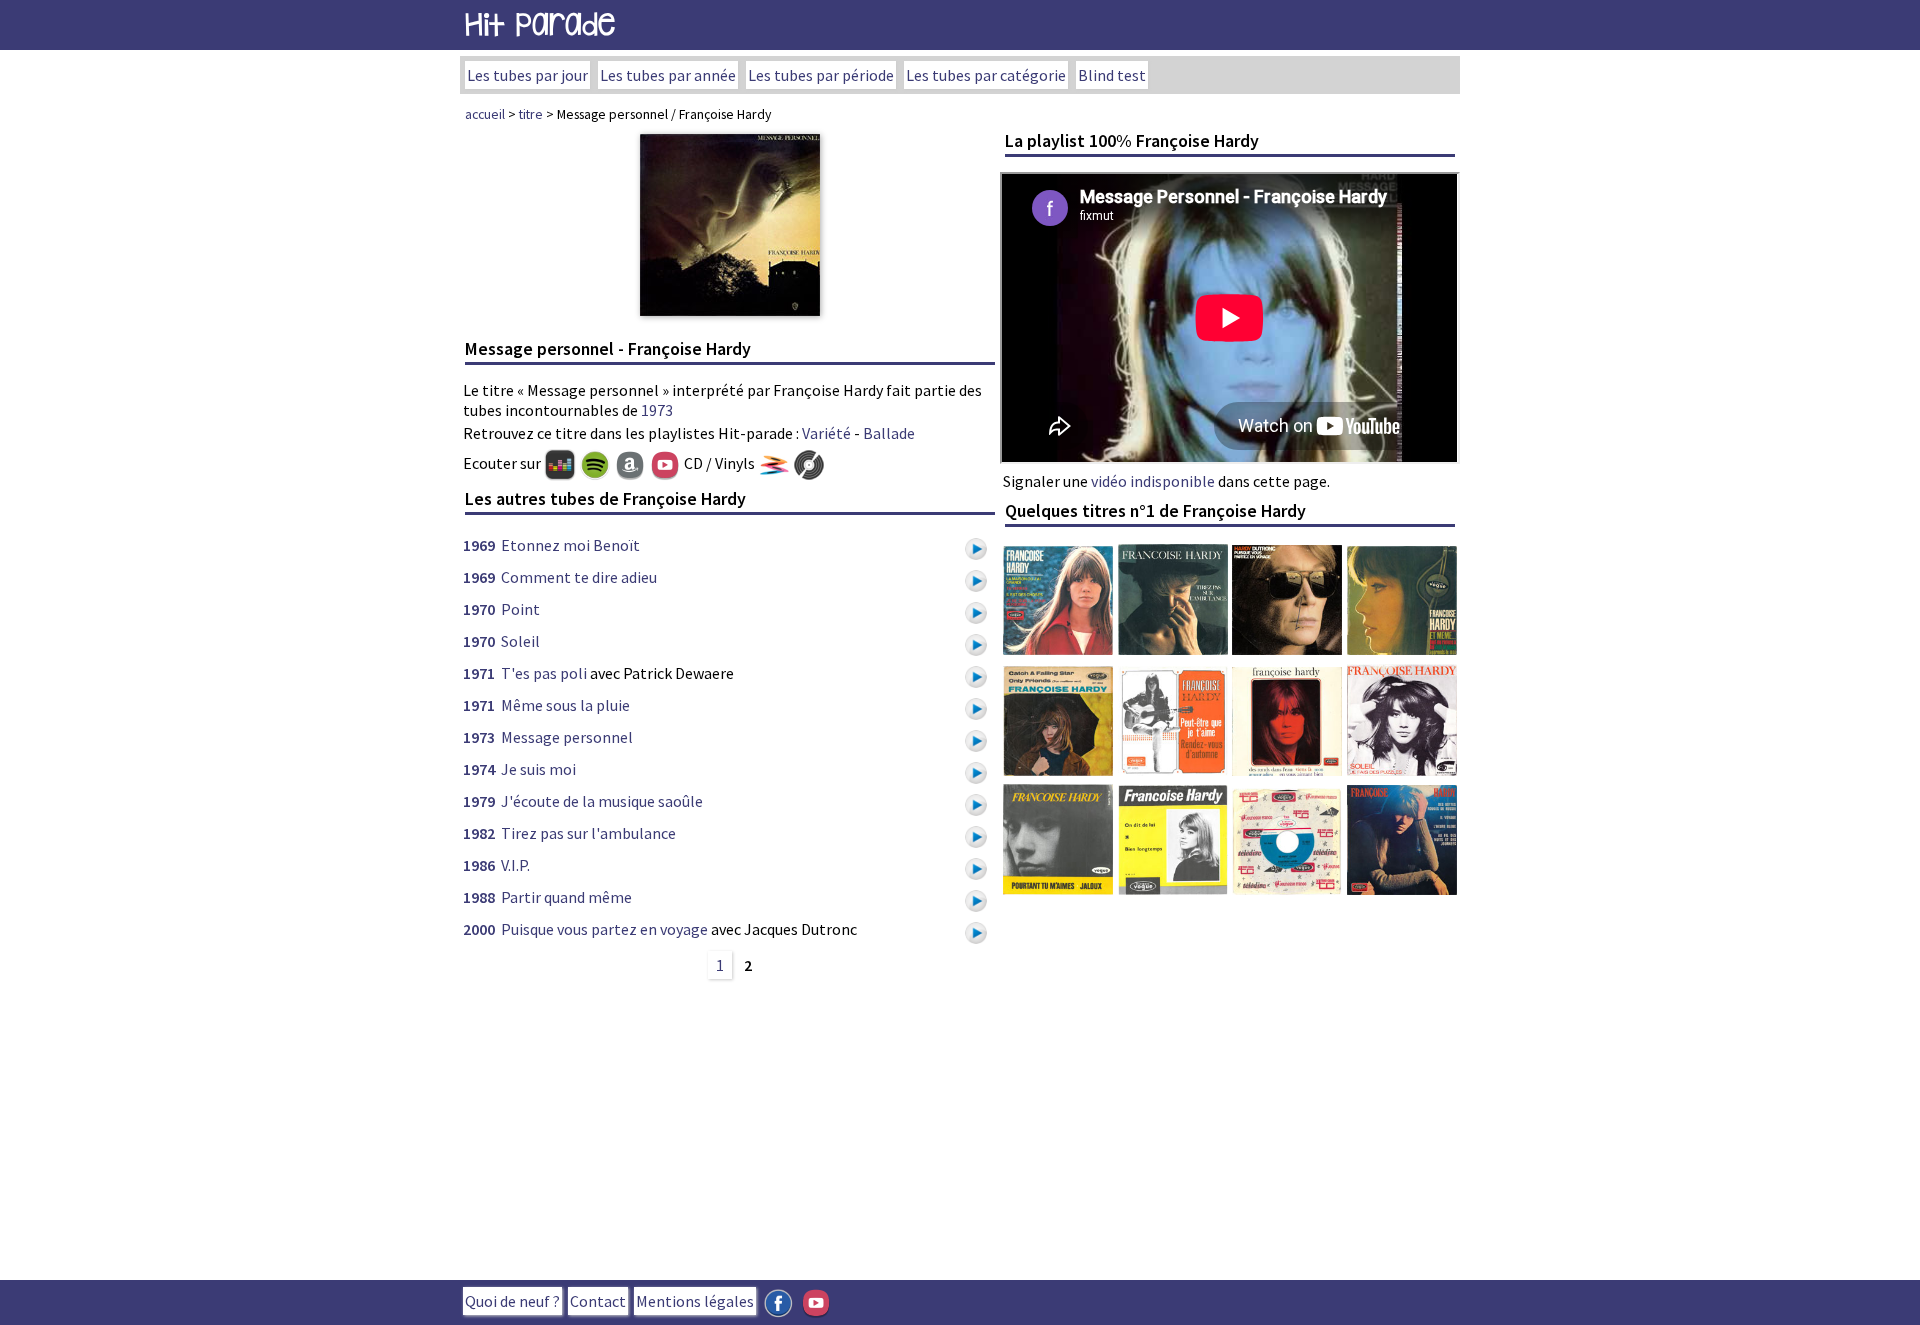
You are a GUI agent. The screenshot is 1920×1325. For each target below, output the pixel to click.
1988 (479, 897)
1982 (479, 833)
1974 (479, 769)
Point (520, 609)
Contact (598, 1301)
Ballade (889, 433)
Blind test (1112, 75)
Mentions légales (695, 1301)
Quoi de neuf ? (512, 1301)
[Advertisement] (730, 1127)
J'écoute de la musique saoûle (602, 801)
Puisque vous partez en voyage (604, 929)
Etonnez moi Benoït (570, 545)
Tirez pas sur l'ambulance (588, 833)
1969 (479, 545)
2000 (479, 929)
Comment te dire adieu (579, 577)
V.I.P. (515, 865)
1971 (479, 673)
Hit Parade (540, 24)
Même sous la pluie (565, 705)
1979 (479, 801)
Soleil (520, 641)
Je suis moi (538, 769)
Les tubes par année (668, 75)
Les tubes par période (821, 75)
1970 (479, 609)
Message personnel (567, 737)
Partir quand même (566, 897)
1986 (479, 865)
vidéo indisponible (1153, 481)
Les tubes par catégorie (986, 75)
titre (531, 114)
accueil (485, 114)
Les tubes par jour (527, 75)
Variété (826, 433)
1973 (657, 410)
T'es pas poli (544, 673)
